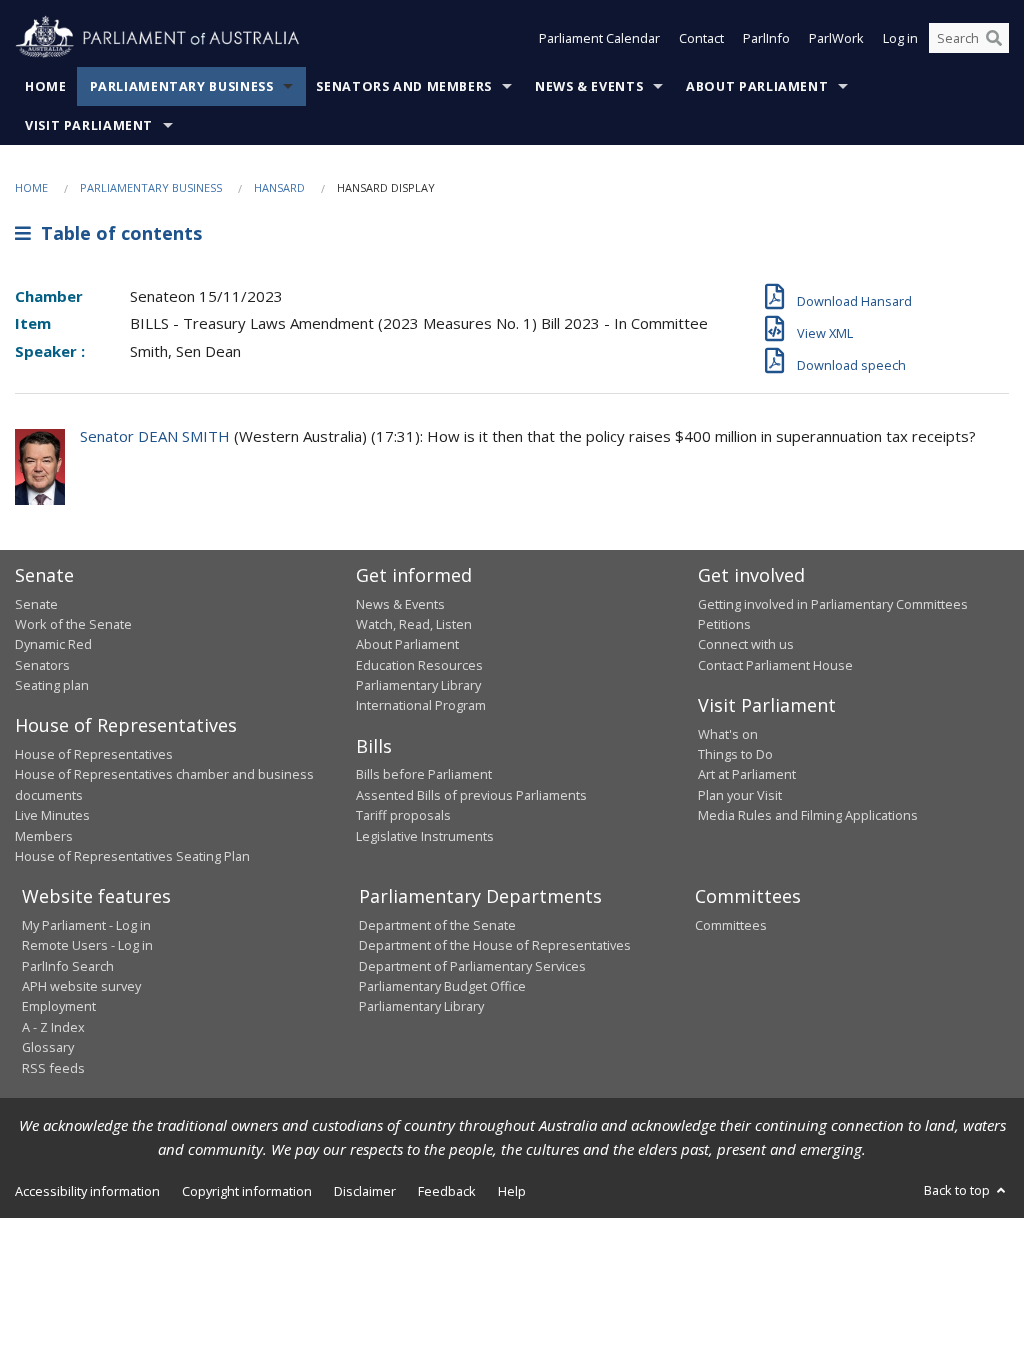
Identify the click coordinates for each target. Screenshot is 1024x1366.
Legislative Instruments (425, 836)
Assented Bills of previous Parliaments (471, 795)
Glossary (48, 1047)
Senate (36, 604)
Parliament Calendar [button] (599, 38)
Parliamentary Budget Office (442, 986)
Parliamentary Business (182, 86)
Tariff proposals (403, 815)
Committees (731, 925)
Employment (59, 1006)
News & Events (589, 86)
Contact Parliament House (775, 665)
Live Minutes (52, 815)
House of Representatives (94, 754)
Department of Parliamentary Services (472, 966)
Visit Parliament (89, 125)
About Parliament (757, 86)
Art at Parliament (747, 774)
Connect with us (746, 644)
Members (44, 836)
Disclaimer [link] (365, 1191)
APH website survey (81, 986)
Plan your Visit (740, 795)
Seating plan (52, 685)
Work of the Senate (73, 624)
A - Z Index (53, 1027)
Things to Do (735, 754)
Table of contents (116, 233)
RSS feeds (53, 1068)
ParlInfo (766, 38)
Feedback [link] (447, 1191)
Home (46, 86)
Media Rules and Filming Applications (808, 815)
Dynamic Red (53, 644)
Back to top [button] (958, 1190)
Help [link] (512, 1191)
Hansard (279, 187)
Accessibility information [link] (87, 1191)
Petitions (724, 624)
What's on (728, 734)
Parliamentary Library (418, 685)
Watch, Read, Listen (414, 624)
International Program (421, 705)
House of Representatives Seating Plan (132, 856)
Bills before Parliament (424, 774)
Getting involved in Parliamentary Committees (833, 604)
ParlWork (836, 38)
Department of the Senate (437, 925)
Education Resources (419, 665)
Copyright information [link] (247, 1191)
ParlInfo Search (68, 966)
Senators (42, 665)
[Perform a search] (994, 38)
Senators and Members (404, 86)
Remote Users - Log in (87, 945)
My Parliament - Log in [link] (86, 925)
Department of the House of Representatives (495, 945)
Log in (900, 38)
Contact (701, 38)
